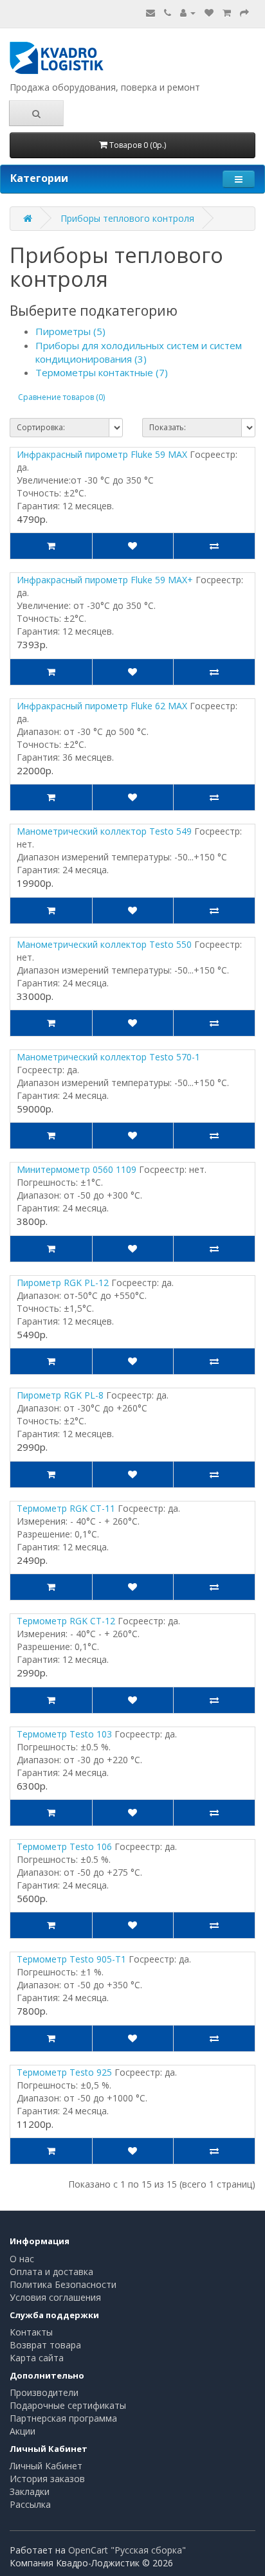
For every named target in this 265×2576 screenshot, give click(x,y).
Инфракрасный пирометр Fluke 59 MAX (102, 454)
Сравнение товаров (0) (61, 397)
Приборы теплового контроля (127, 218)
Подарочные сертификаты (68, 2405)
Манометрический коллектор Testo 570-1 (108, 1057)
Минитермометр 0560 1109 (77, 1169)
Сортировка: (41, 427)
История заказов (47, 2479)
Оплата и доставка (51, 2272)
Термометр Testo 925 (64, 2072)
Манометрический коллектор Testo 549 (104, 831)
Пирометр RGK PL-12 (63, 1283)
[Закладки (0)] (209, 13)
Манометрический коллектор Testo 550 (104, 944)
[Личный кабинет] (188, 13)
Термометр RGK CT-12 (66, 1621)
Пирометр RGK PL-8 (60, 1395)
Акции (23, 2431)
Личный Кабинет (46, 2466)
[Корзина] (227, 13)
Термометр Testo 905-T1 (71, 1959)
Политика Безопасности (63, 2284)
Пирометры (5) (70, 331)
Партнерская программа (63, 2418)
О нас (22, 2259)
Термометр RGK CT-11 (66, 1508)
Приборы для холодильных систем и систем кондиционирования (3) (139, 352)
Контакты (31, 2332)
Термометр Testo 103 (64, 1734)
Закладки (30, 2491)
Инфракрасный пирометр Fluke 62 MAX (102, 706)
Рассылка (30, 2504)
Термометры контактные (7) (102, 372)
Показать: (168, 427)
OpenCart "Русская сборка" (127, 2550)
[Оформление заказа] (244, 13)
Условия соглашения (55, 2297)
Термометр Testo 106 (64, 1846)
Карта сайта (37, 2358)
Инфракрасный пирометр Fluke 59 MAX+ (105, 580)
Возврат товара (45, 2345)
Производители (44, 2392)
